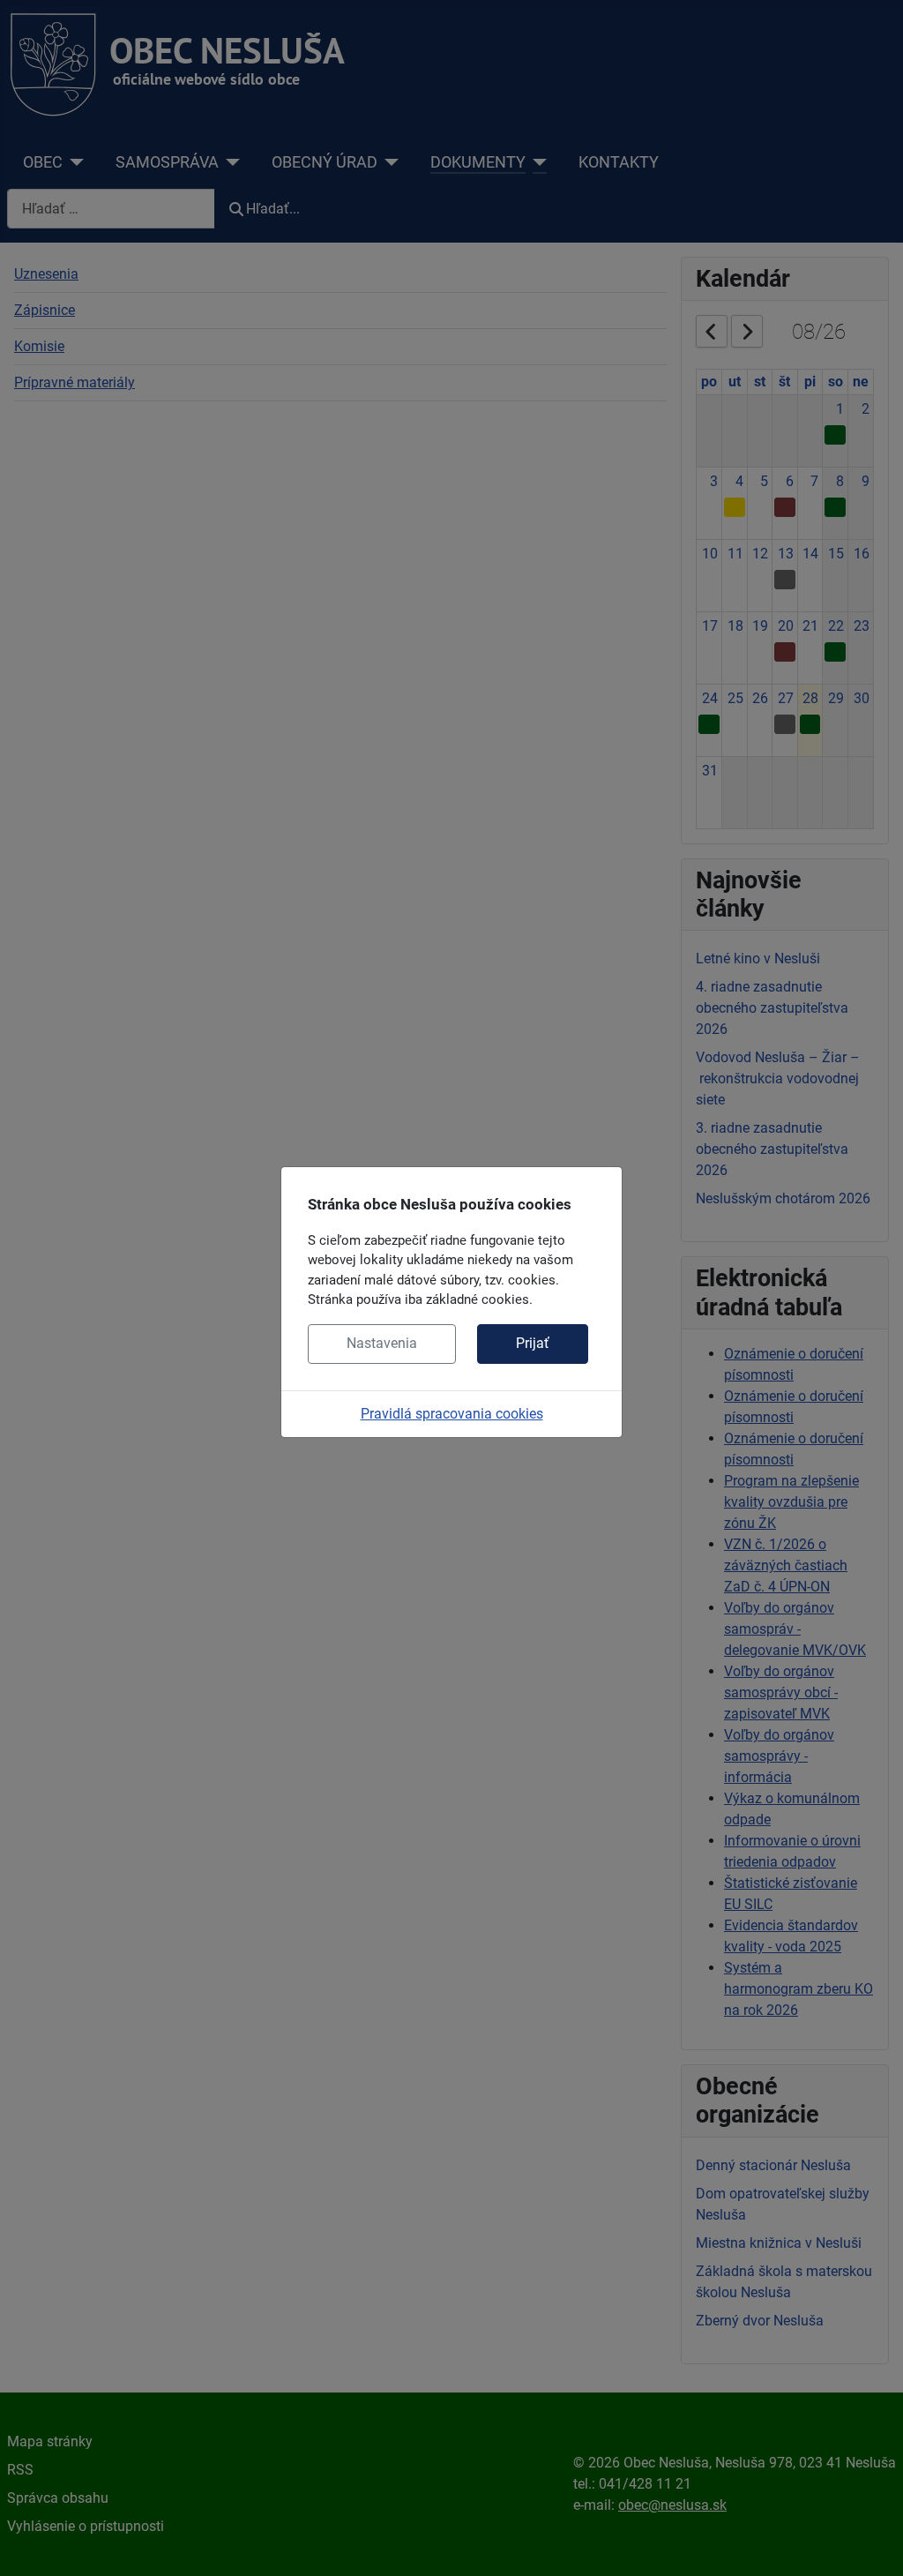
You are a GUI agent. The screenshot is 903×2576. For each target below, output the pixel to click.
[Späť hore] (872, 2543)
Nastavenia (382, 1343)
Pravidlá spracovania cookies (452, 1414)
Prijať (533, 1343)
